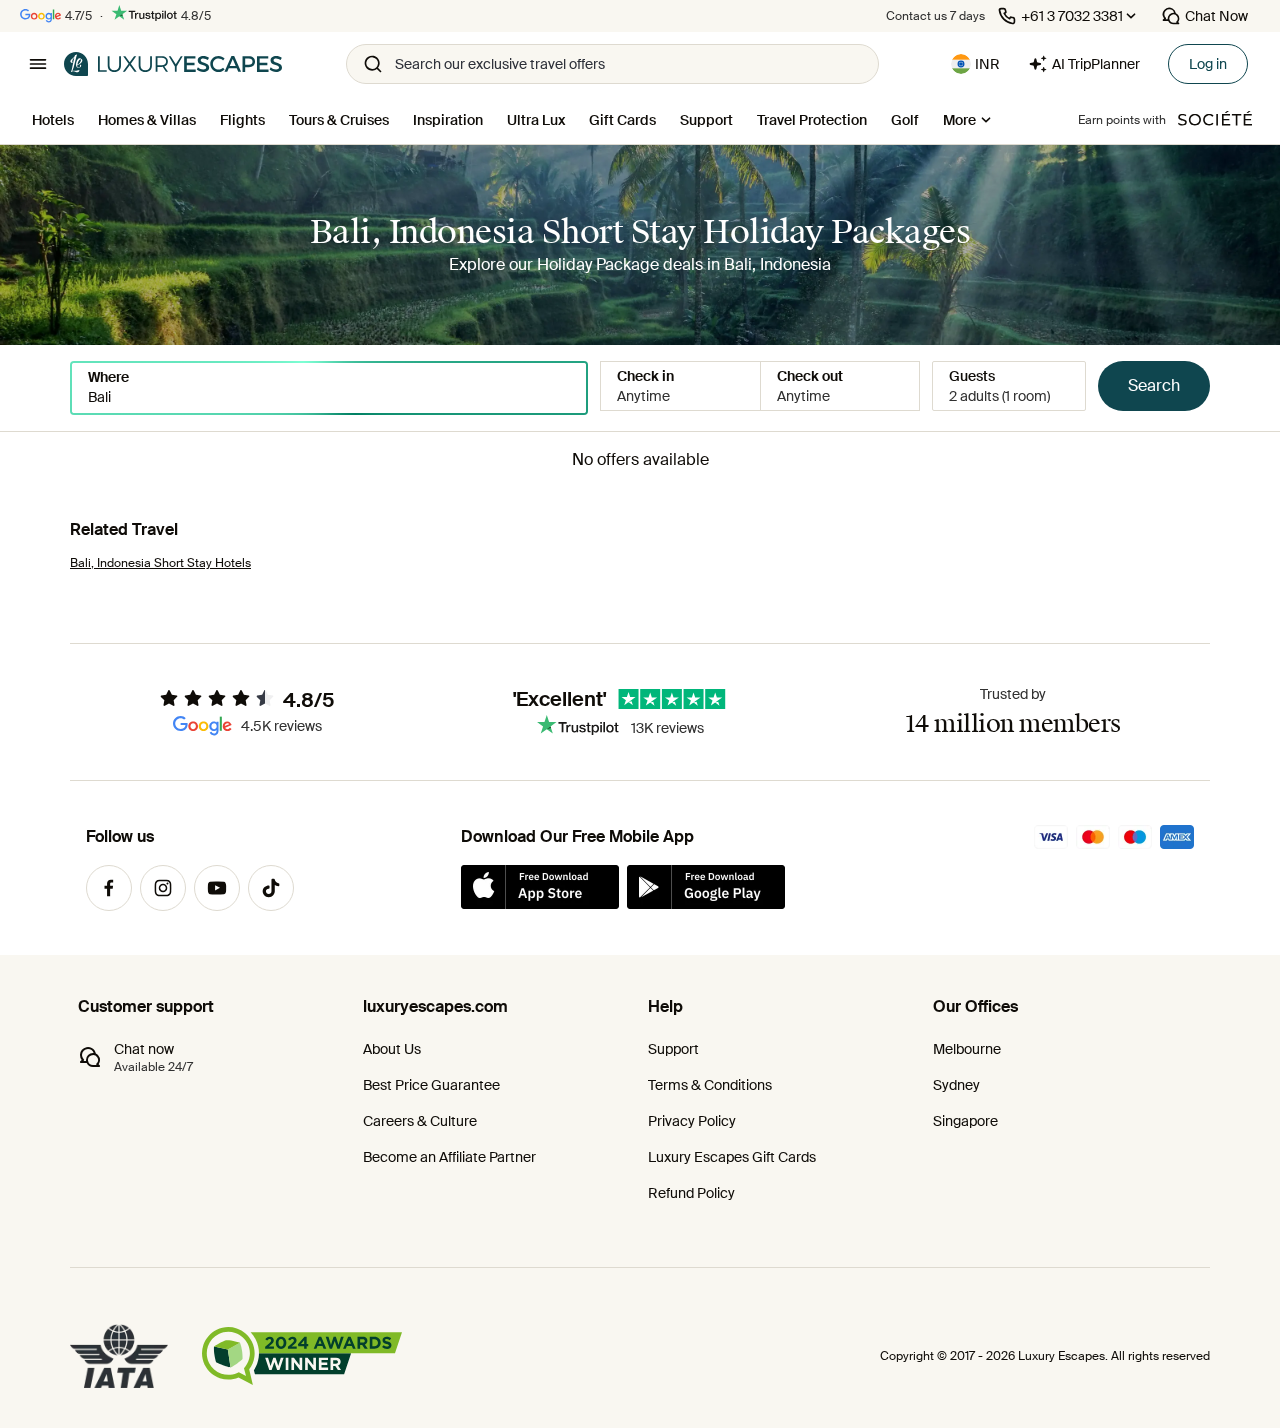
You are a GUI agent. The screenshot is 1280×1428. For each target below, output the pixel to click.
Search (1154, 385)
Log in (1208, 64)
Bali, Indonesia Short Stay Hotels (160, 563)
